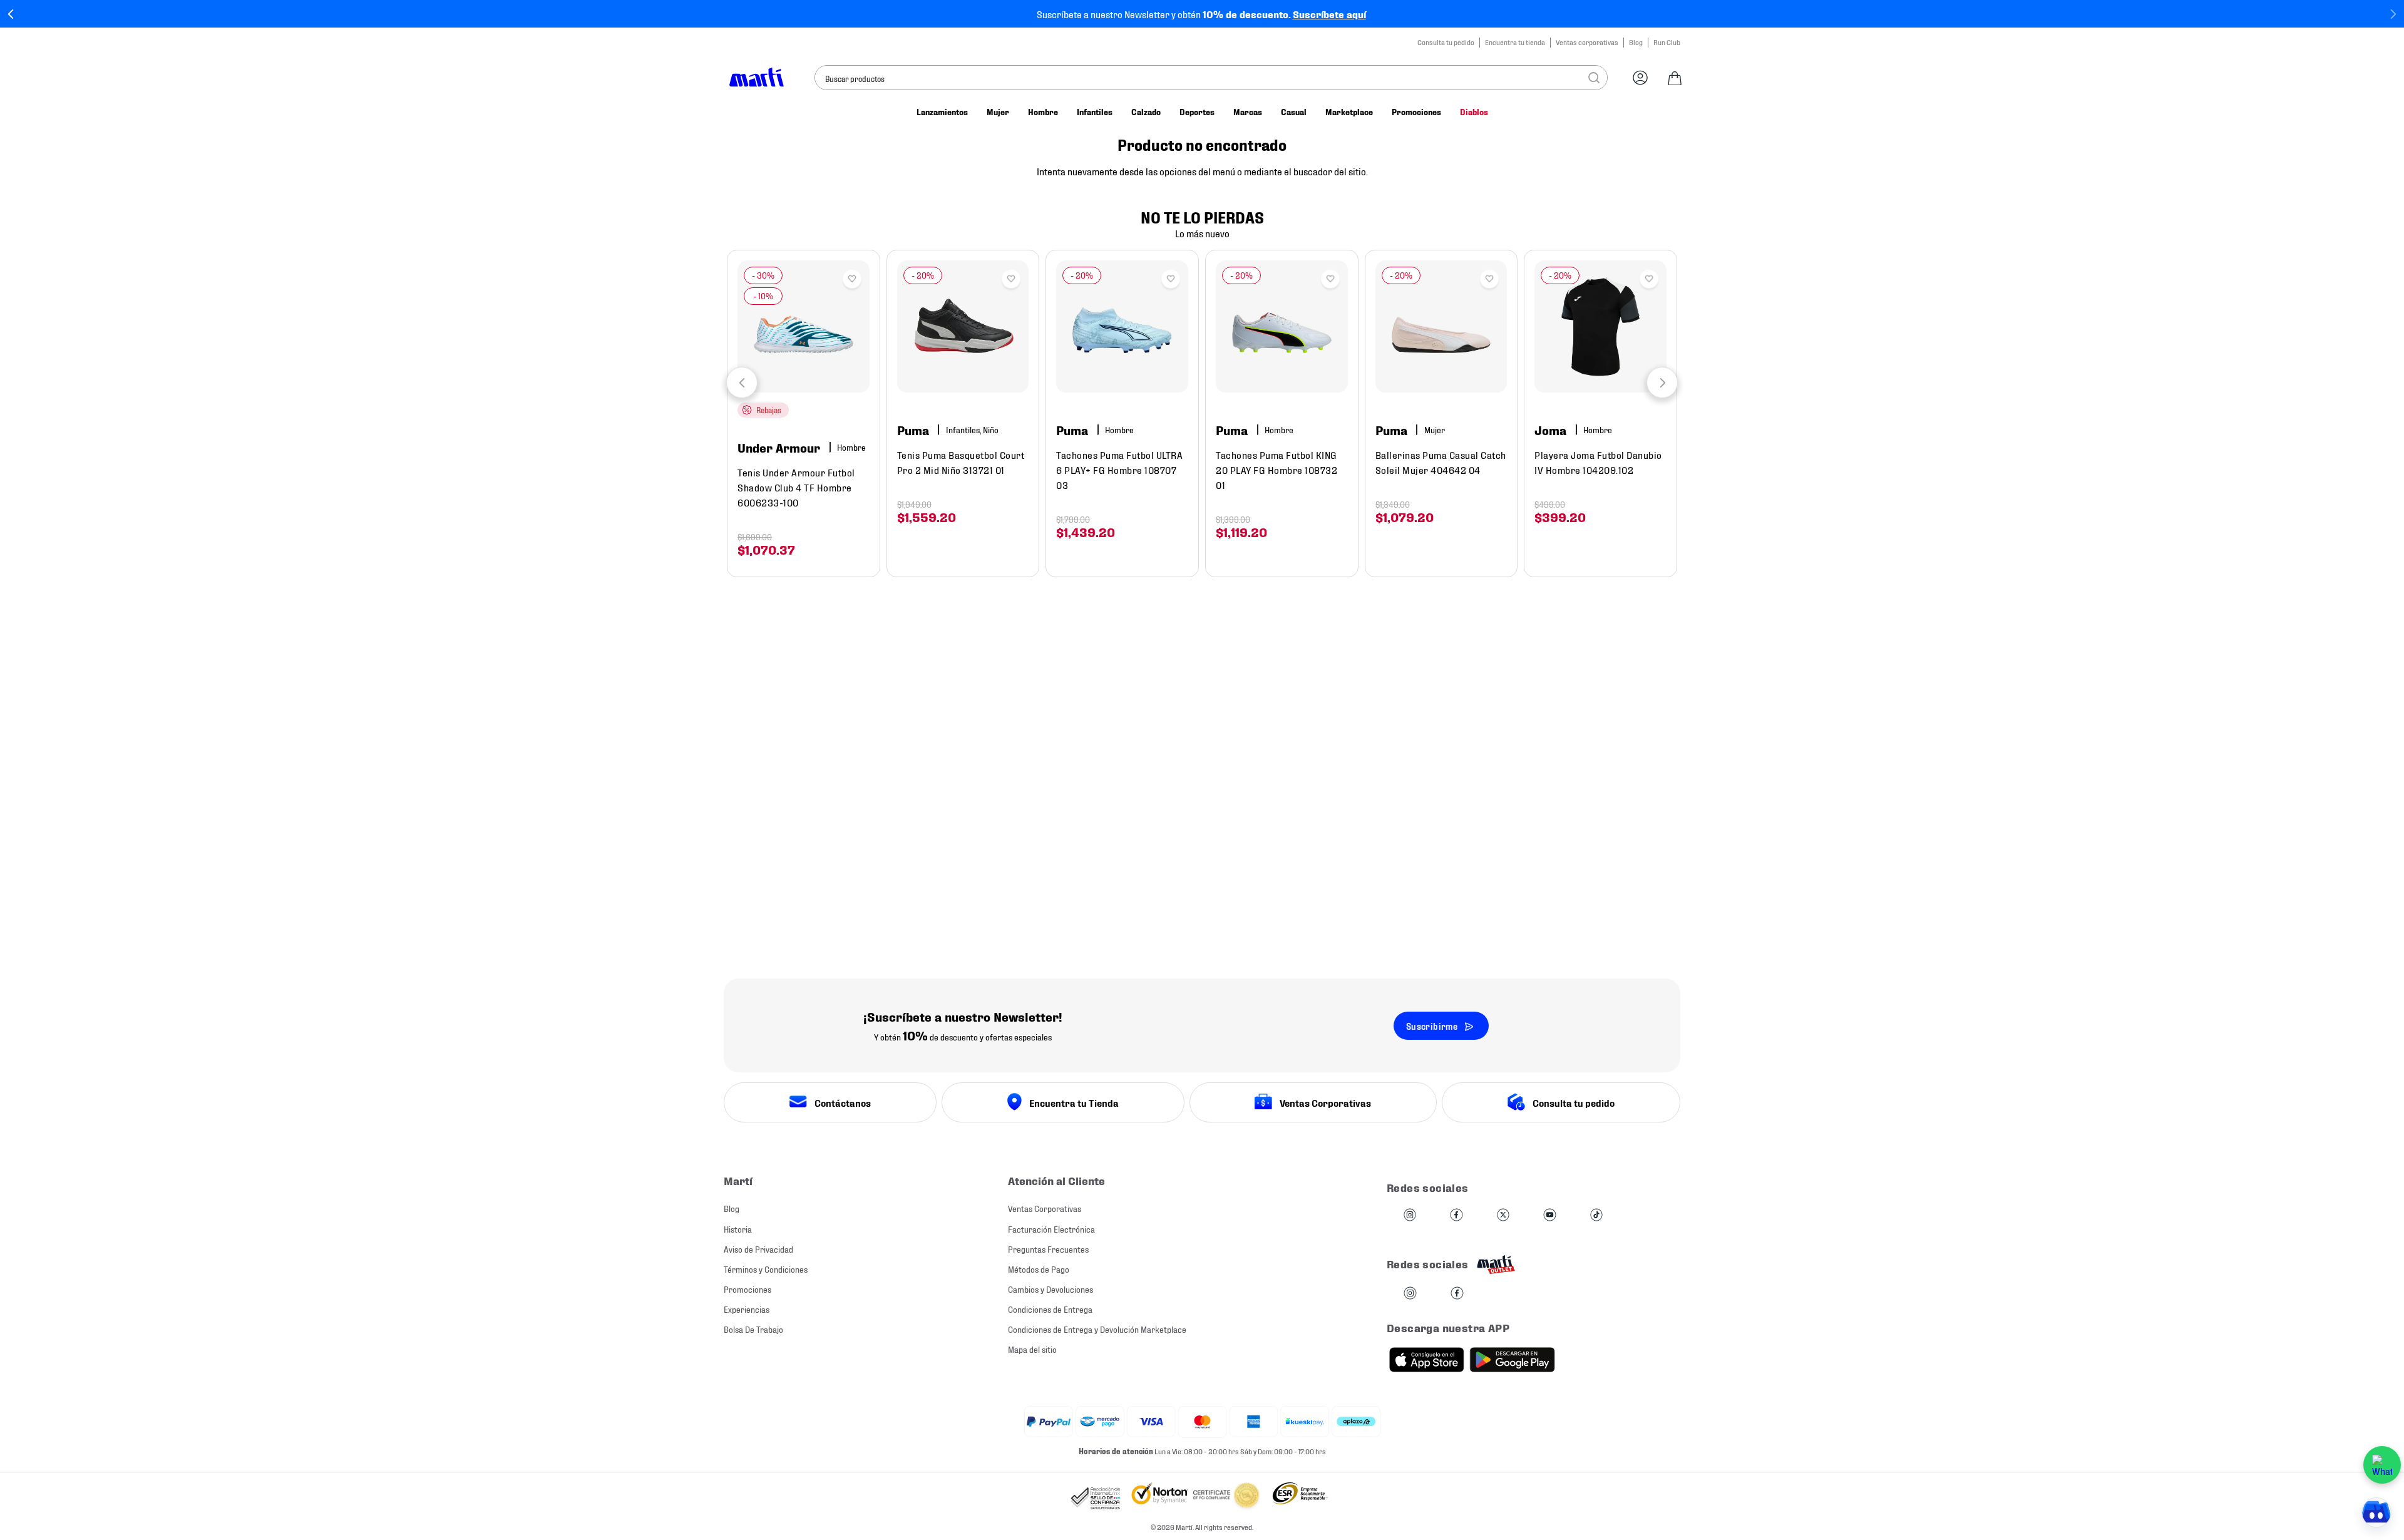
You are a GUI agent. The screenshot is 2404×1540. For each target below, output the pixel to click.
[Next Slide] (2393, 14)
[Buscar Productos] (1594, 78)
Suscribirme (1432, 1026)
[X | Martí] (1503, 1215)
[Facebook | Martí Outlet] (1457, 1294)
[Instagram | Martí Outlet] (1410, 1294)
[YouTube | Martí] (1549, 1215)
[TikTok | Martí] (1596, 1215)
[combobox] (1211, 78)
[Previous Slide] (11, 14)
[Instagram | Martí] (1410, 1215)
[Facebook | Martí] (1456, 1215)
